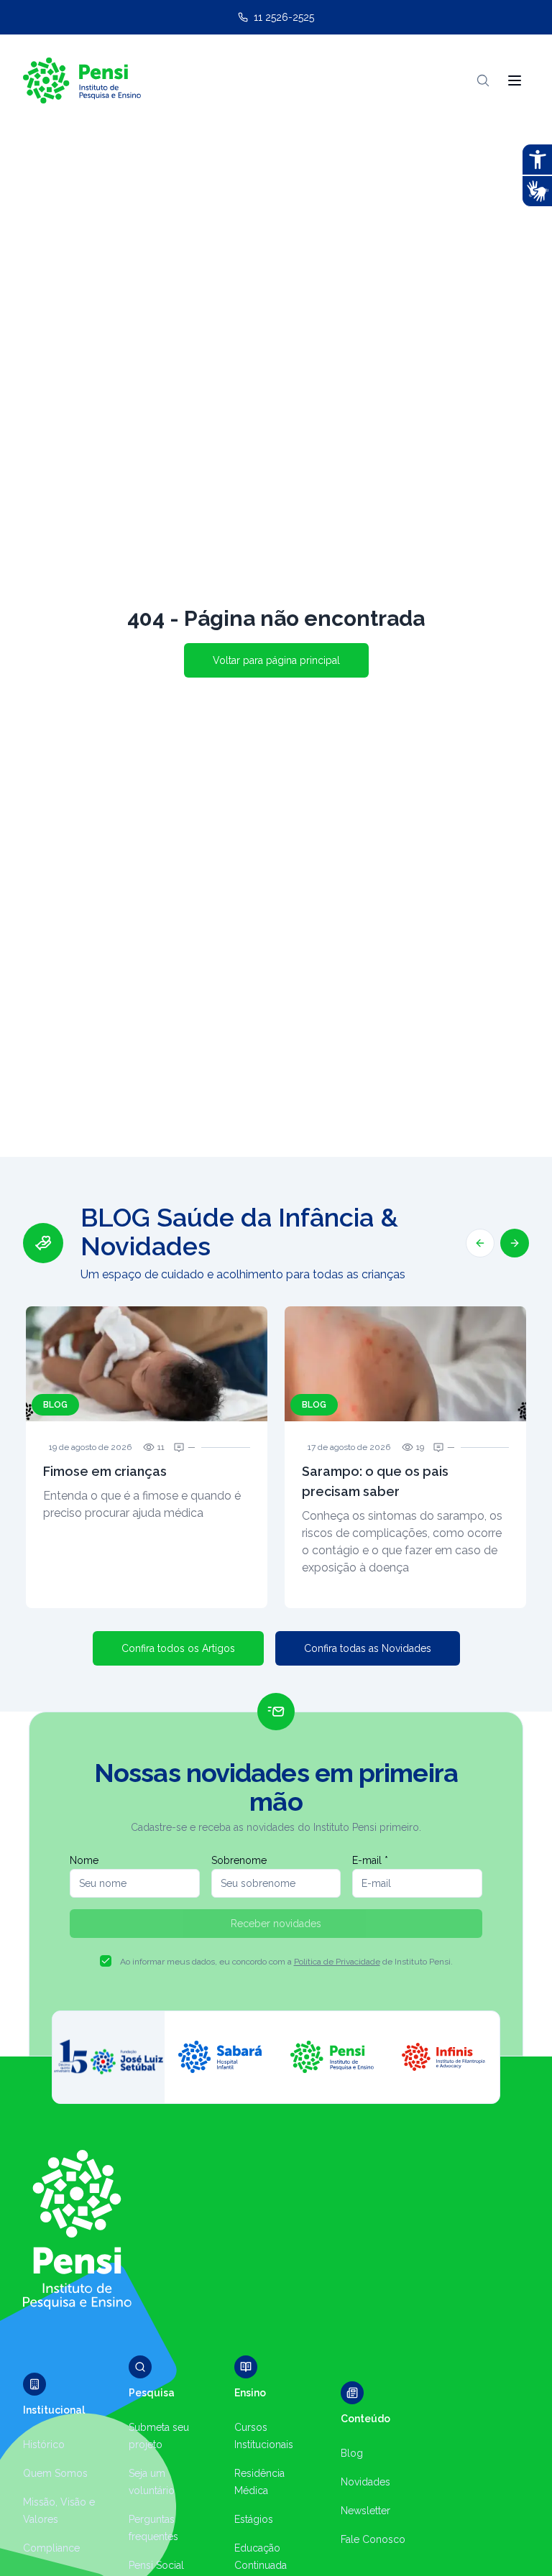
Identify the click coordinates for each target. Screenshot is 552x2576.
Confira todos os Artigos (178, 1648)
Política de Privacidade (337, 1962)
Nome (84, 1860)
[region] (276, 1405)
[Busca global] (483, 80)
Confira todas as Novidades (368, 1648)
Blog (352, 2453)
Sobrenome (239, 1860)
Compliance (51, 2548)
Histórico (44, 2445)
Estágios (254, 2519)
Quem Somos (55, 2473)
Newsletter (365, 2511)
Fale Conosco (373, 2539)
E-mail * (370, 1860)
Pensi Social (156, 2565)
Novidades (365, 2482)
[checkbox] (106, 1961)
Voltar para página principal (276, 660)
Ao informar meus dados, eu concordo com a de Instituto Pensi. (286, 1962)
